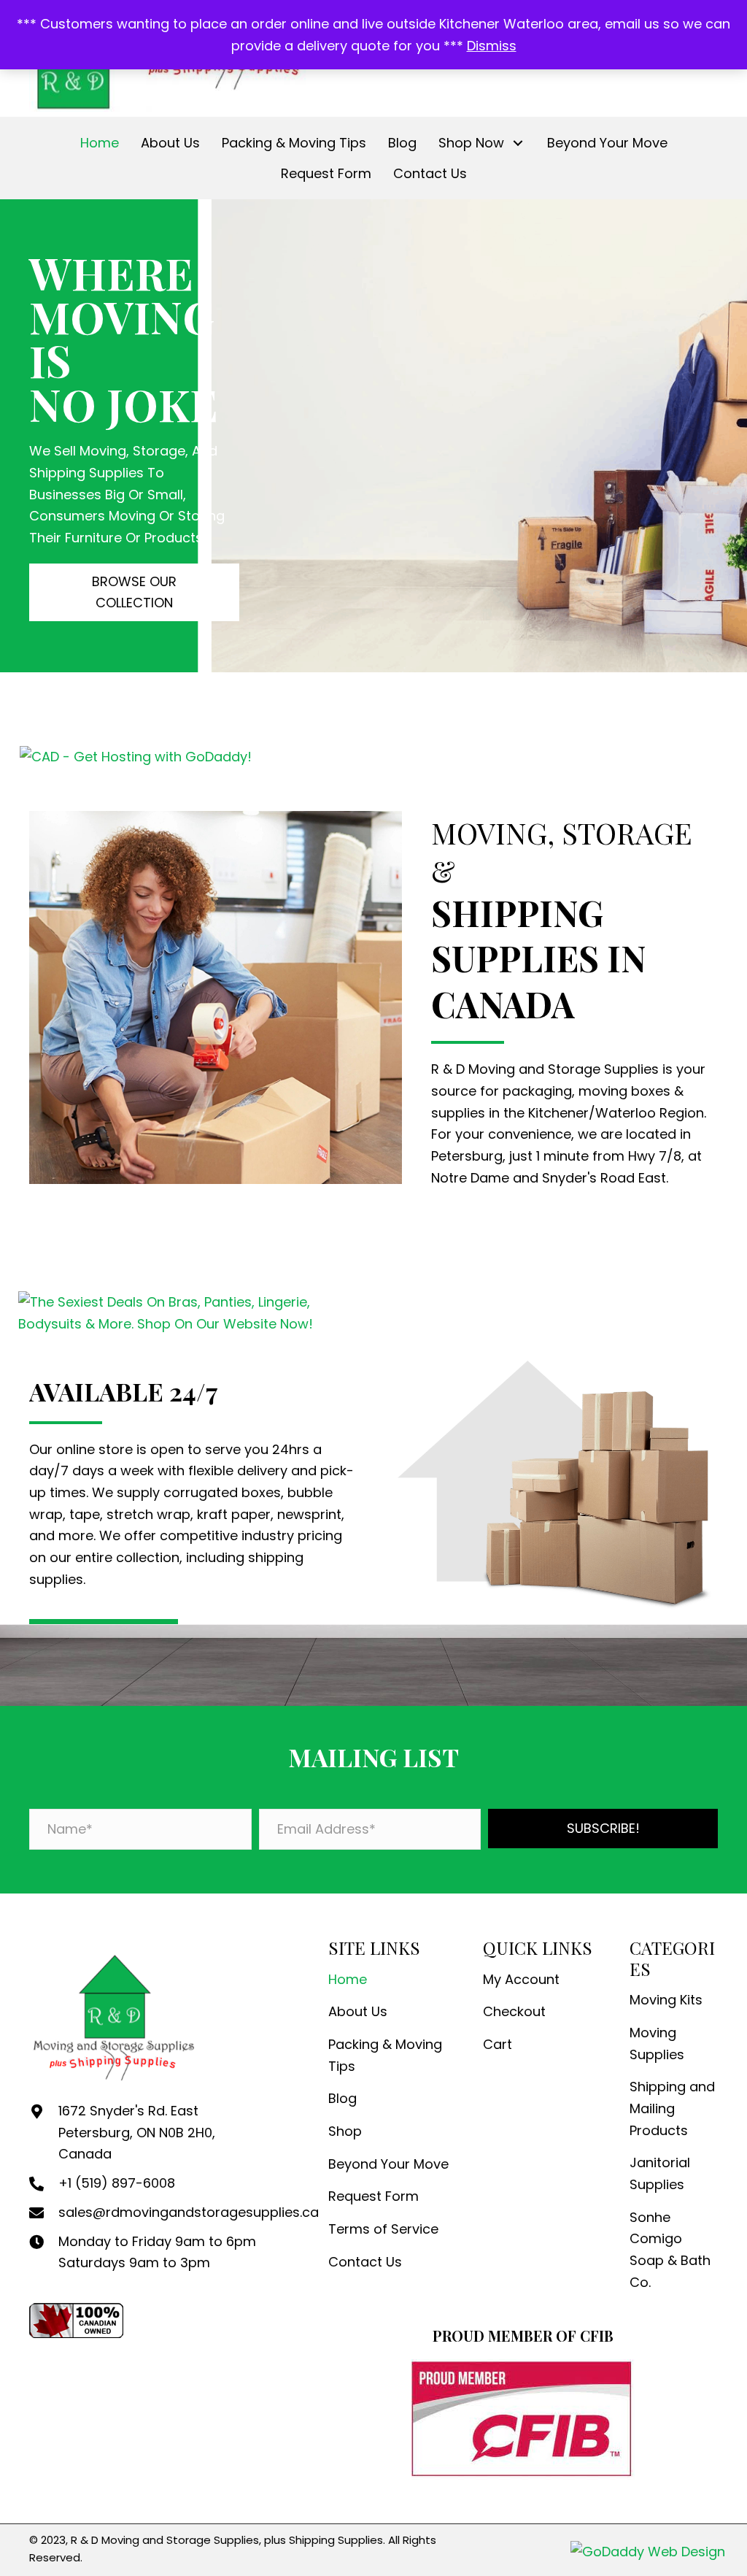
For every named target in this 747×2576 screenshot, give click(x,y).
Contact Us (365, 2262)
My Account (521, 1979)
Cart (498, 2044)
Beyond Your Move (388, 2164)
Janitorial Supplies (660, 2173)
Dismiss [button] (492, 46)
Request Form (373, 2196)
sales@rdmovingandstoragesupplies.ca (189, 2212)
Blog (342, 2098)
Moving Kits (666, 2000)
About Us (358, 2011)
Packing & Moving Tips (385, 2055)
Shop (345, 2131)
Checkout (514, 2011)
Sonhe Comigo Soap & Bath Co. (670, 2250)
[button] (518, 143)
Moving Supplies (657, 2044)
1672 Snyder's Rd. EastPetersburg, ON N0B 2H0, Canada (137, 2132)
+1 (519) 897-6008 (117, 2183)
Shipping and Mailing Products (672, 2108)
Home (348, 1979)
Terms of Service (383, 2229)
